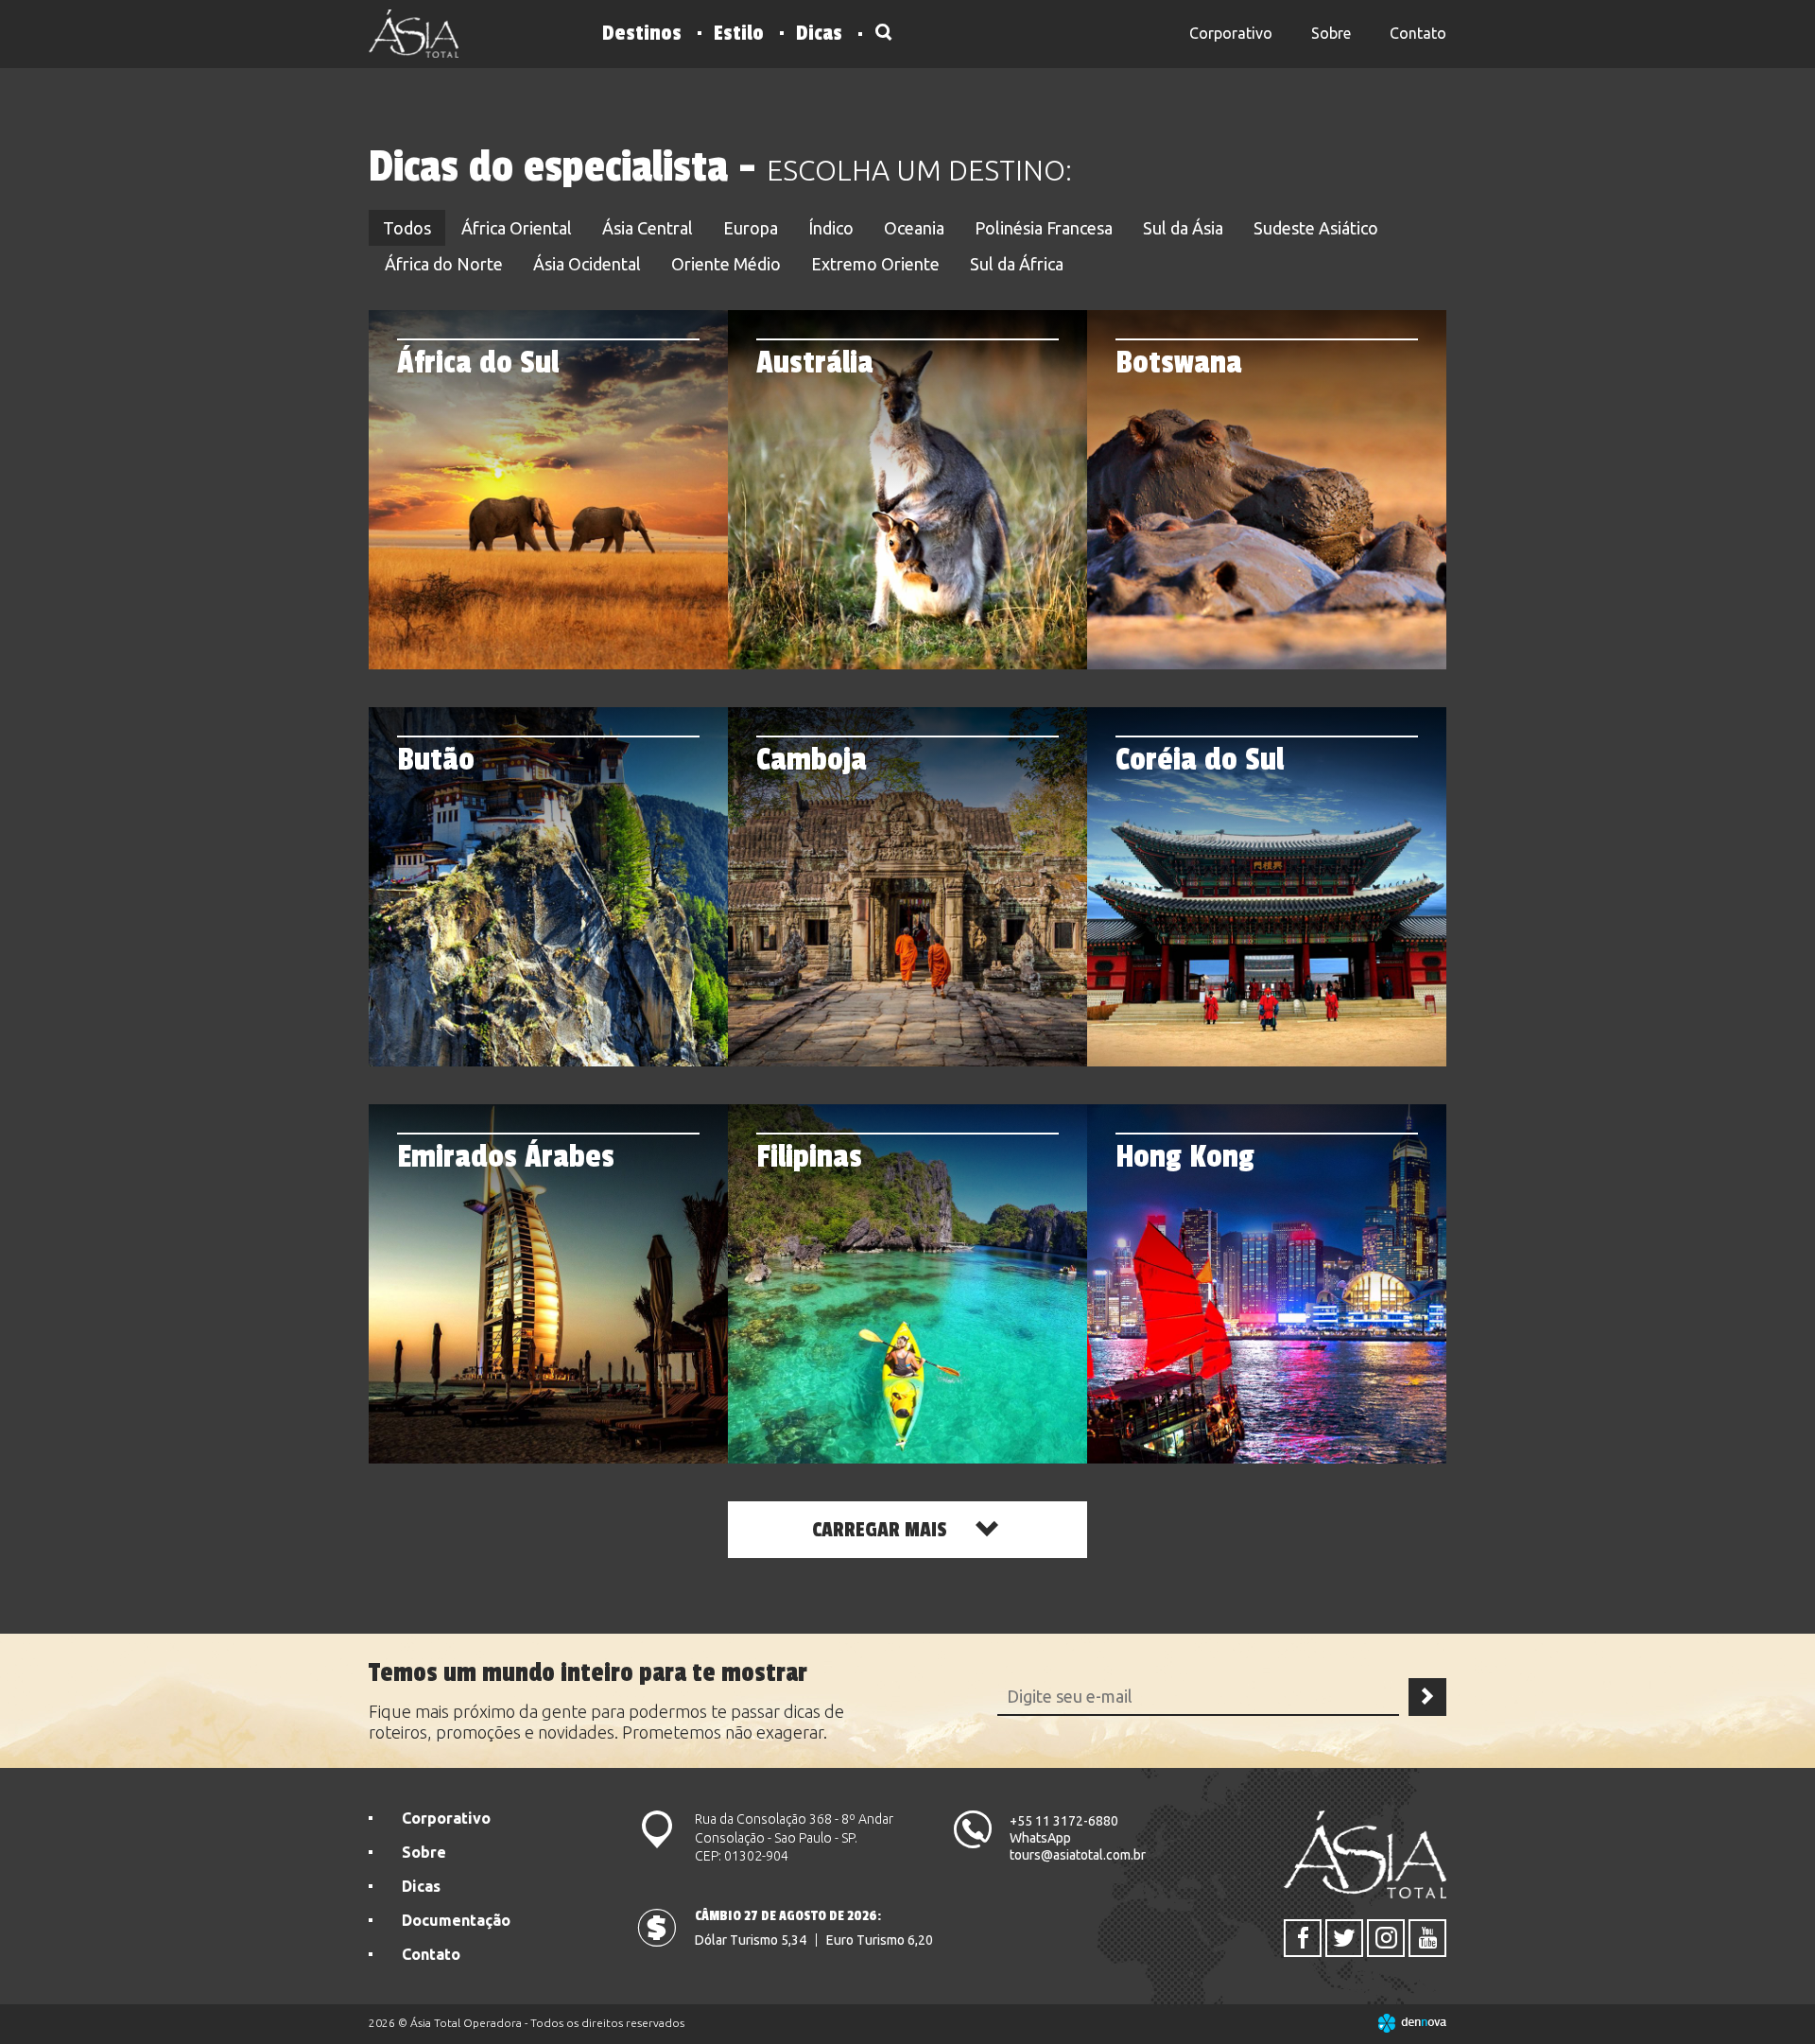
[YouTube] (1427, 1938)
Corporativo (1231, 33)
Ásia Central (648, 228)
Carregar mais (882, 1530)
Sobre (1331, 33)
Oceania (914, 228)
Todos (407, 228)
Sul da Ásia (1183, 228)
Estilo (739, 33)
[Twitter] (1344, 1938)
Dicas (819, 33)
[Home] (414, 34)
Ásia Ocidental (587, 264)
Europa (751, 228)
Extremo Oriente (875, 264)
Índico (831, 228)
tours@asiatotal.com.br (1078, 1855)
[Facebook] (1303, 1938)
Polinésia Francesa (1044, 228)
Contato (1418, 33)
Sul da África (1017, 264)
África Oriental (517, 228)
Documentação (456, 1920)
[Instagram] (1386, 1938)
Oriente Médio (726, 264)
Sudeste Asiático (1316, 228)
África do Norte (444, 264)
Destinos (642, 33)
